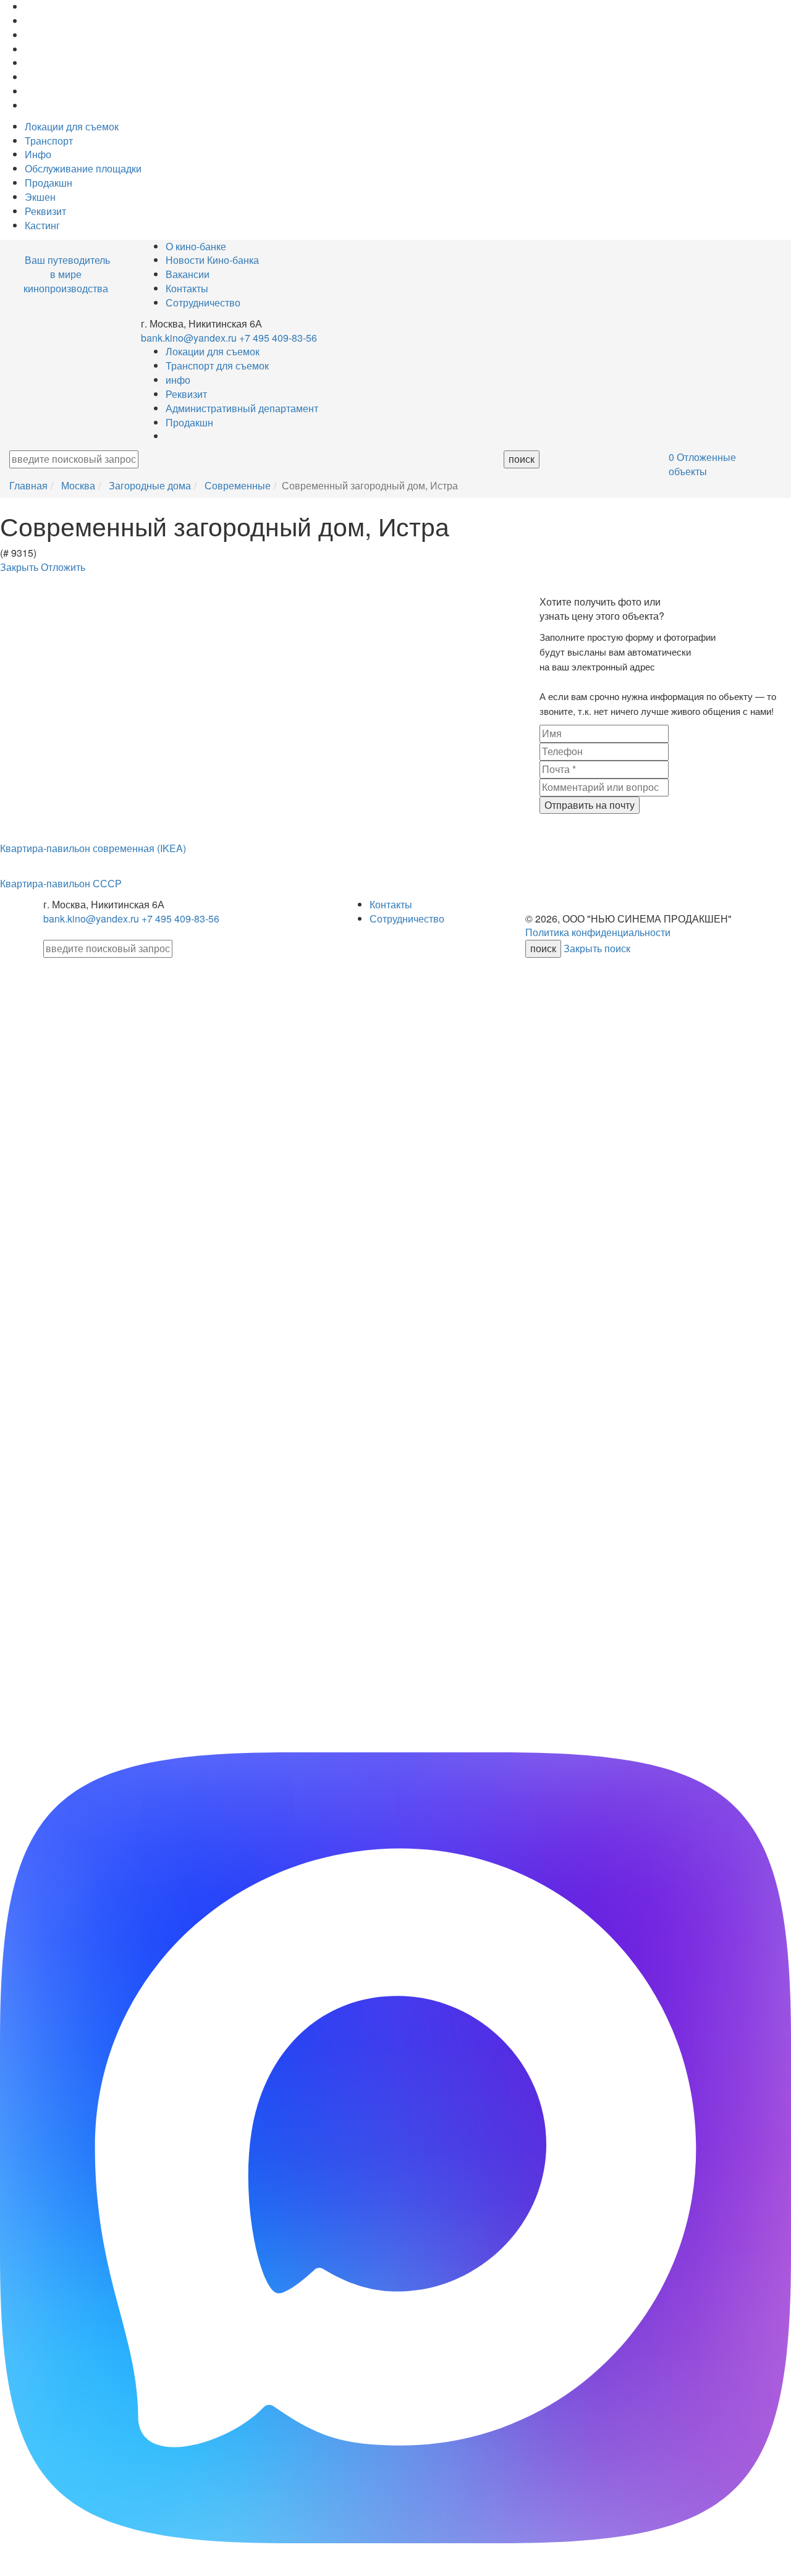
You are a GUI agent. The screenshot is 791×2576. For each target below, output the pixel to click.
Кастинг (42, 225)
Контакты (187, 288)
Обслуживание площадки (83, 168)
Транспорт (49, 141)
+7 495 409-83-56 (278, 338)
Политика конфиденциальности (598, 932)
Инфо (38, 154)
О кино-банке (196, 246)
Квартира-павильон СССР (61, 883)
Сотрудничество (203, 302)
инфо (178, 380)
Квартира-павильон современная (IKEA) (93, 848)
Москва (78, 485)
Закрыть (20, 567)
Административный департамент (242, 408)
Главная (28, 485)
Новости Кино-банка (212, 260)
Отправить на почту (590, 805)
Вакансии (188, 274)
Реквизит (45, 211)
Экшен (40, 197)
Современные (238, 485)
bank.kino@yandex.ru (189, 338)
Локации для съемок (72, 126)
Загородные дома (150, 485)
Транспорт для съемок (217, 365)
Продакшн (49, 183)
